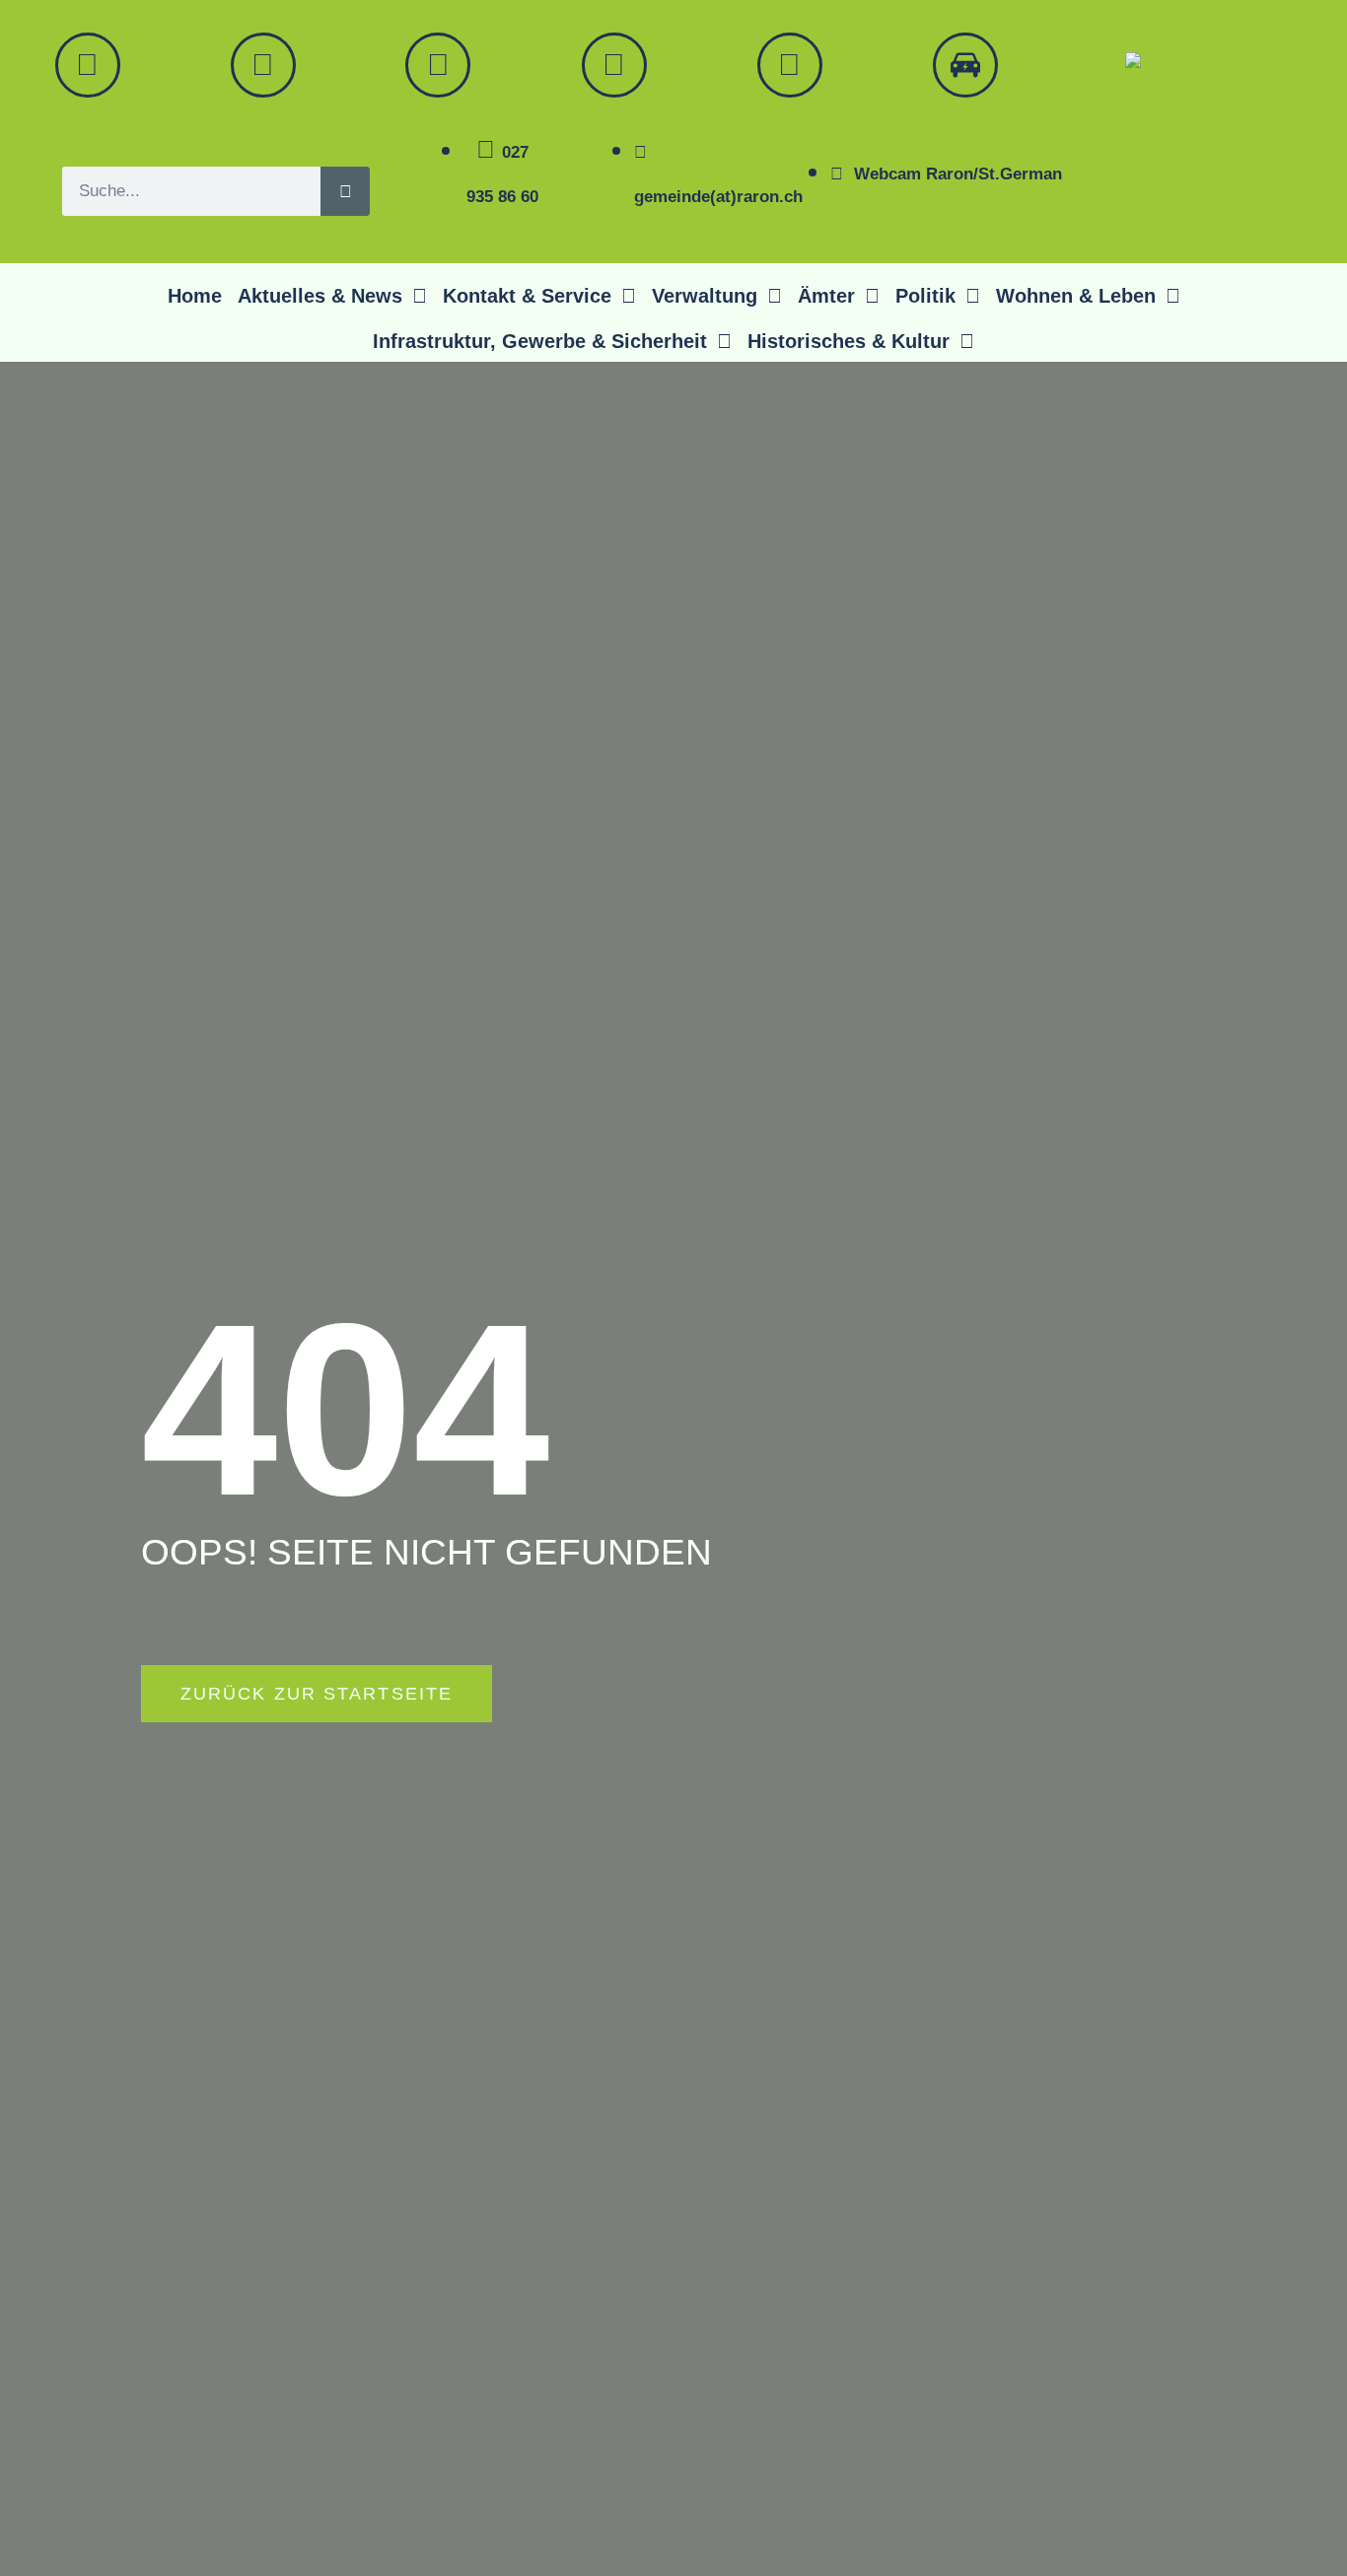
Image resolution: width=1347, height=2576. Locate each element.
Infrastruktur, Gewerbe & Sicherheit (540, 341)
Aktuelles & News (320, 296)
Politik (925, 296)
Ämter (826, 296)
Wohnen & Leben (1076, 296)
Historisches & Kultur (849, 341)
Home (195, 296)
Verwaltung (705, 296)
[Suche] (345, 191)
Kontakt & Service (527, 296)
